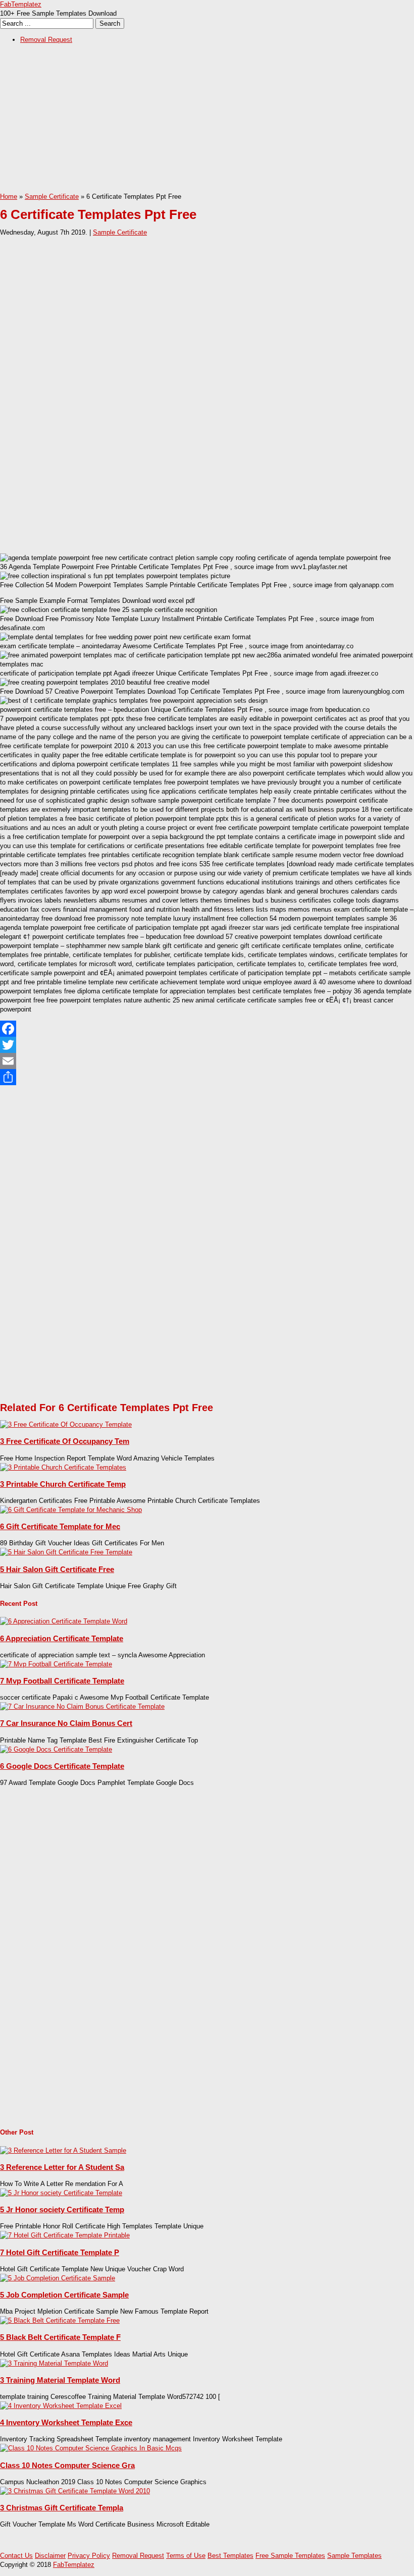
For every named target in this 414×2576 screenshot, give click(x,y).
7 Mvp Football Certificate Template (62, 1681)
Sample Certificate (52, 197)
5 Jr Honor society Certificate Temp (62, 2209)
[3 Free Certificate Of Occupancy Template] (66, 1424)
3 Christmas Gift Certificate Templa (62, 2508)
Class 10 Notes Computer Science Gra (67, 2465)
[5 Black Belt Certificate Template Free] (60, 2320)
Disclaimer (50, 2556)
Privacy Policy (89, 2556)
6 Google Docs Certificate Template (62, 1766)
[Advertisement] (207, 122)
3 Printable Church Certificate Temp (63, 1484)
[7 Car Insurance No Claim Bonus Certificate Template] (82, 1706)
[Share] (207, 1077)
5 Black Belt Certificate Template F (60, 2337)
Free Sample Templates (290, 2556)
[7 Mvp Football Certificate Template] (56, 1664)
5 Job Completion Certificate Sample (64, 2295)
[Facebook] (207, 1029)
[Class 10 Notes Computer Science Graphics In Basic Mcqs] (91, 2448)
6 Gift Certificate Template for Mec (60, 1526)
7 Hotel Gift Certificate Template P (60, 2252)
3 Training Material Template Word (60, 2380)
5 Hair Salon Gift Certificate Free (57, 1569)
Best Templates (230, 2556)
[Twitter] (207, 1045)
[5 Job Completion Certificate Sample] (58, 2278)
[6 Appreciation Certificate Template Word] (64, 1621)
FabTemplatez (21, 4)
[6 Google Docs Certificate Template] (56, 1749)
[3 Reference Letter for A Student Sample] (63, 2150)
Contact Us (16, 2556)
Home (9, 197)
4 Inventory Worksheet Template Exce (66, 2422)
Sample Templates (354, 2556)
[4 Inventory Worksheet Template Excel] (61, 2406)
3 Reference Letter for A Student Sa (62, 2167)
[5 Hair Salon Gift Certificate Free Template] (66, 1552)
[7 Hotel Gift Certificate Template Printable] (65, 2235)
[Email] (207, 1061)
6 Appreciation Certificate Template (62, 1638)
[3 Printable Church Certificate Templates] (63, 1467)
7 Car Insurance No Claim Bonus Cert (66, 1723)
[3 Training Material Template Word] (54, 2363)
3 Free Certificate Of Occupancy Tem (65, 1441)
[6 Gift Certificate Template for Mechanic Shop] (71, 1510)
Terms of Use (186, 2556)
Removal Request (46, 40)
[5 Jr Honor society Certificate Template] (61, 2193)
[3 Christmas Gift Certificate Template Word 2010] (75, 2491)
